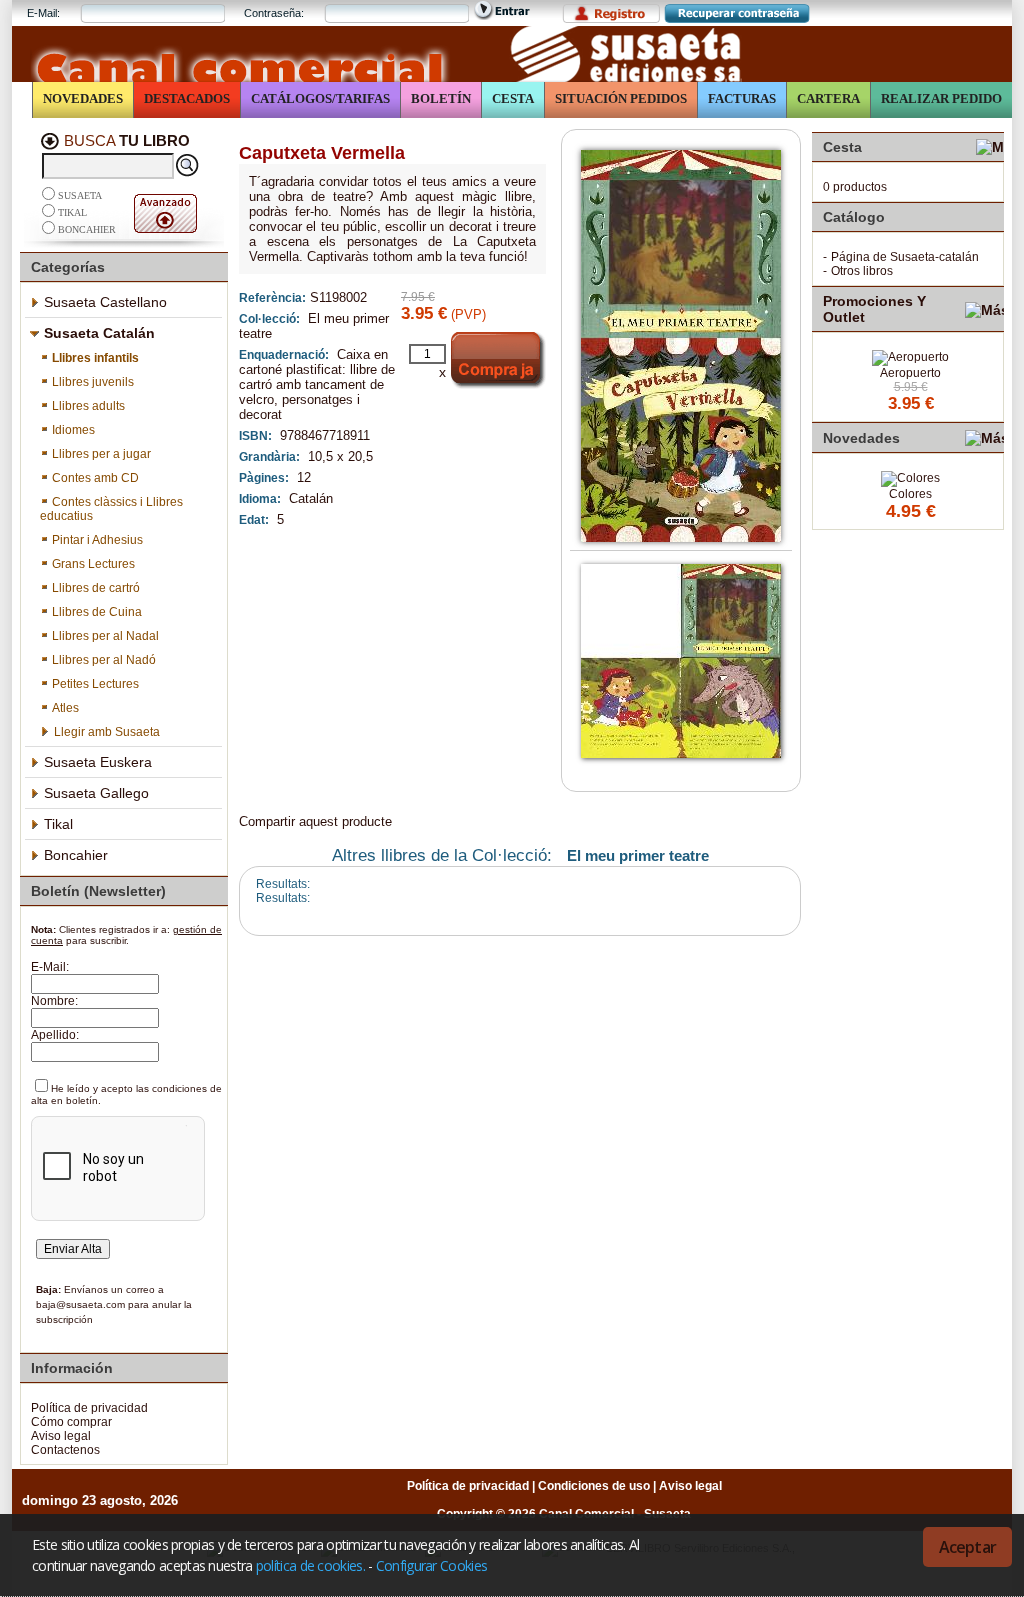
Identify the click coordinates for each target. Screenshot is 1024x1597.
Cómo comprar (71, 1422)
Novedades (83, 98)
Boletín (441, 98)
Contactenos (65, 1450)
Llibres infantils (95, 358)
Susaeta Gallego (96, 793)
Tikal (72, 212)
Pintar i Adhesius (97, 540)
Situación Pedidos (621, 98)
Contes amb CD (95, 478)
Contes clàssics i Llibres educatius (111, 509)
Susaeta (80, 195)
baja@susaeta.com (80, 1304)
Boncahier (87, 229)
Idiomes (73, 430)
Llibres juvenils (93, 382)
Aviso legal (61, 1436)
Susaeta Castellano (105, 302)
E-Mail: (43, 13)
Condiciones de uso (594, 1486)
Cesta (513, 98)
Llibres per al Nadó (104, 660)
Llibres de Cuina (97, 612)
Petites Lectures (95, 684)
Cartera (828, 98)
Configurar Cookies (431, 1565)
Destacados (187, 98)
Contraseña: (274, 13)
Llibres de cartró (96, 588)
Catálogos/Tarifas (320, 98)
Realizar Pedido (941, 98)
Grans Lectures (93, 564)
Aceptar (967, 1547)
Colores (910, 494)
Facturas (742, 98)
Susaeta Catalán (99, 333)
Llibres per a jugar (101, 454)
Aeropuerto (910, 373)
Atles (65, 708)
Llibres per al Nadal (105, 636)
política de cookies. (310, 1565)
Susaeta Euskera (98, 762)
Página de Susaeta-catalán (905, 257)
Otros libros (862, 271)
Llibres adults (88, 406)
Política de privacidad (89, 1408)
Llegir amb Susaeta (107, 732)
